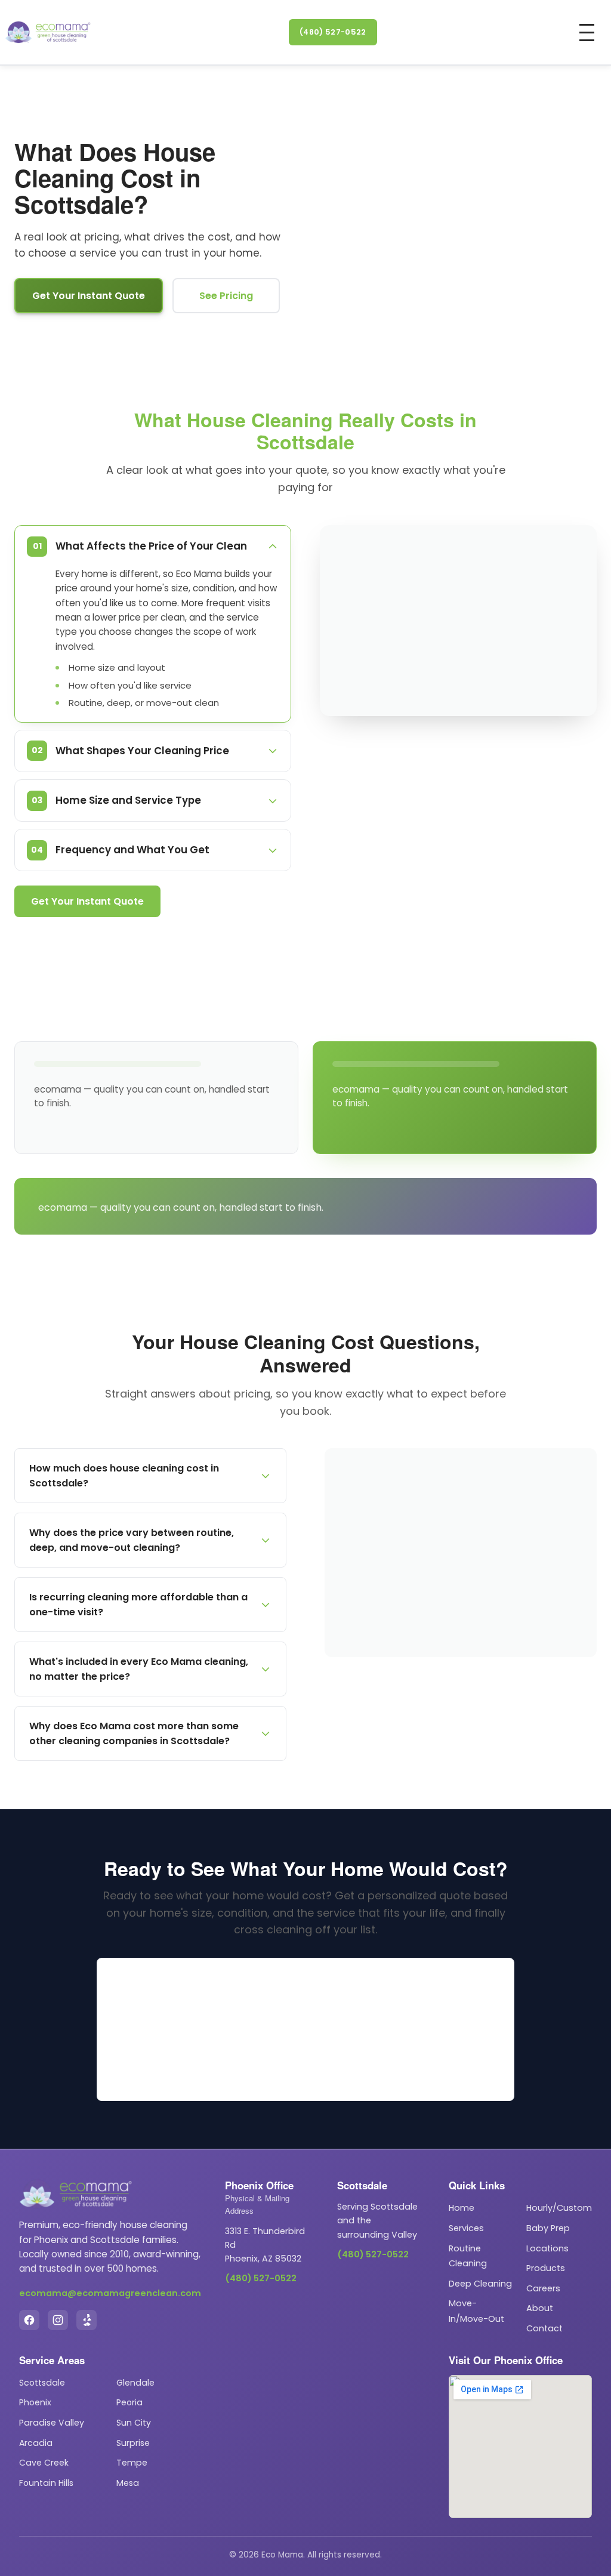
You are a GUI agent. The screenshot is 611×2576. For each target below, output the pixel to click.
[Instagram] (58, 2320)
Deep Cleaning (480, 2284)
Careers (543, 2288)
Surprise (133, 2443)
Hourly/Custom (559, 2208)
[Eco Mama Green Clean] (48, 32)
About (540, 2308)
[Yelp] (87, 2320)
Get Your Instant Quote (89, 296)
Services (466, 2228)
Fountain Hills (46, 2483)
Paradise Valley (52, 2423)
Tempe (132, 2463)
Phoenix (35, 2402)
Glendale (135, 2383)
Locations (547, 2248)
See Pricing (226, 296)
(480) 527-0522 (333, 32)
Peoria (129, 2402)
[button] (587, 33)
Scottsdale (42, 2383)
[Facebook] (29, 2320)
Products (546, 2268)
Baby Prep (548, 2228)
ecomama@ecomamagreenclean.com (110, 2293)
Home (462, 2208)
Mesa (128, 2483)
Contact (544, 2328)
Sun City (134, 2423)
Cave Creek (44, 2463)
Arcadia (36, 2443)
